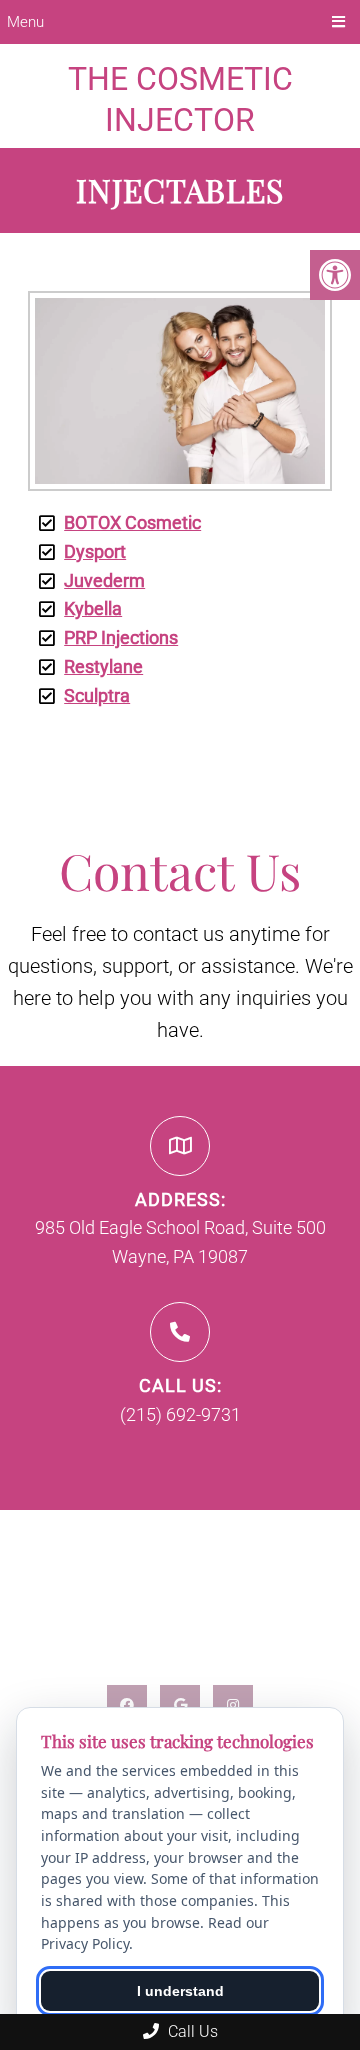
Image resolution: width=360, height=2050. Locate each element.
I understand (180, 1991)
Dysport (95, 551)
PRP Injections (121, 637)
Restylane (103, 666)
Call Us (191, 2031)
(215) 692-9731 (180, 1414)
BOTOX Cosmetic (132, 522)
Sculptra (97, 695)
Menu (25, 22)
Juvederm (104, 580)
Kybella (93, 608)
